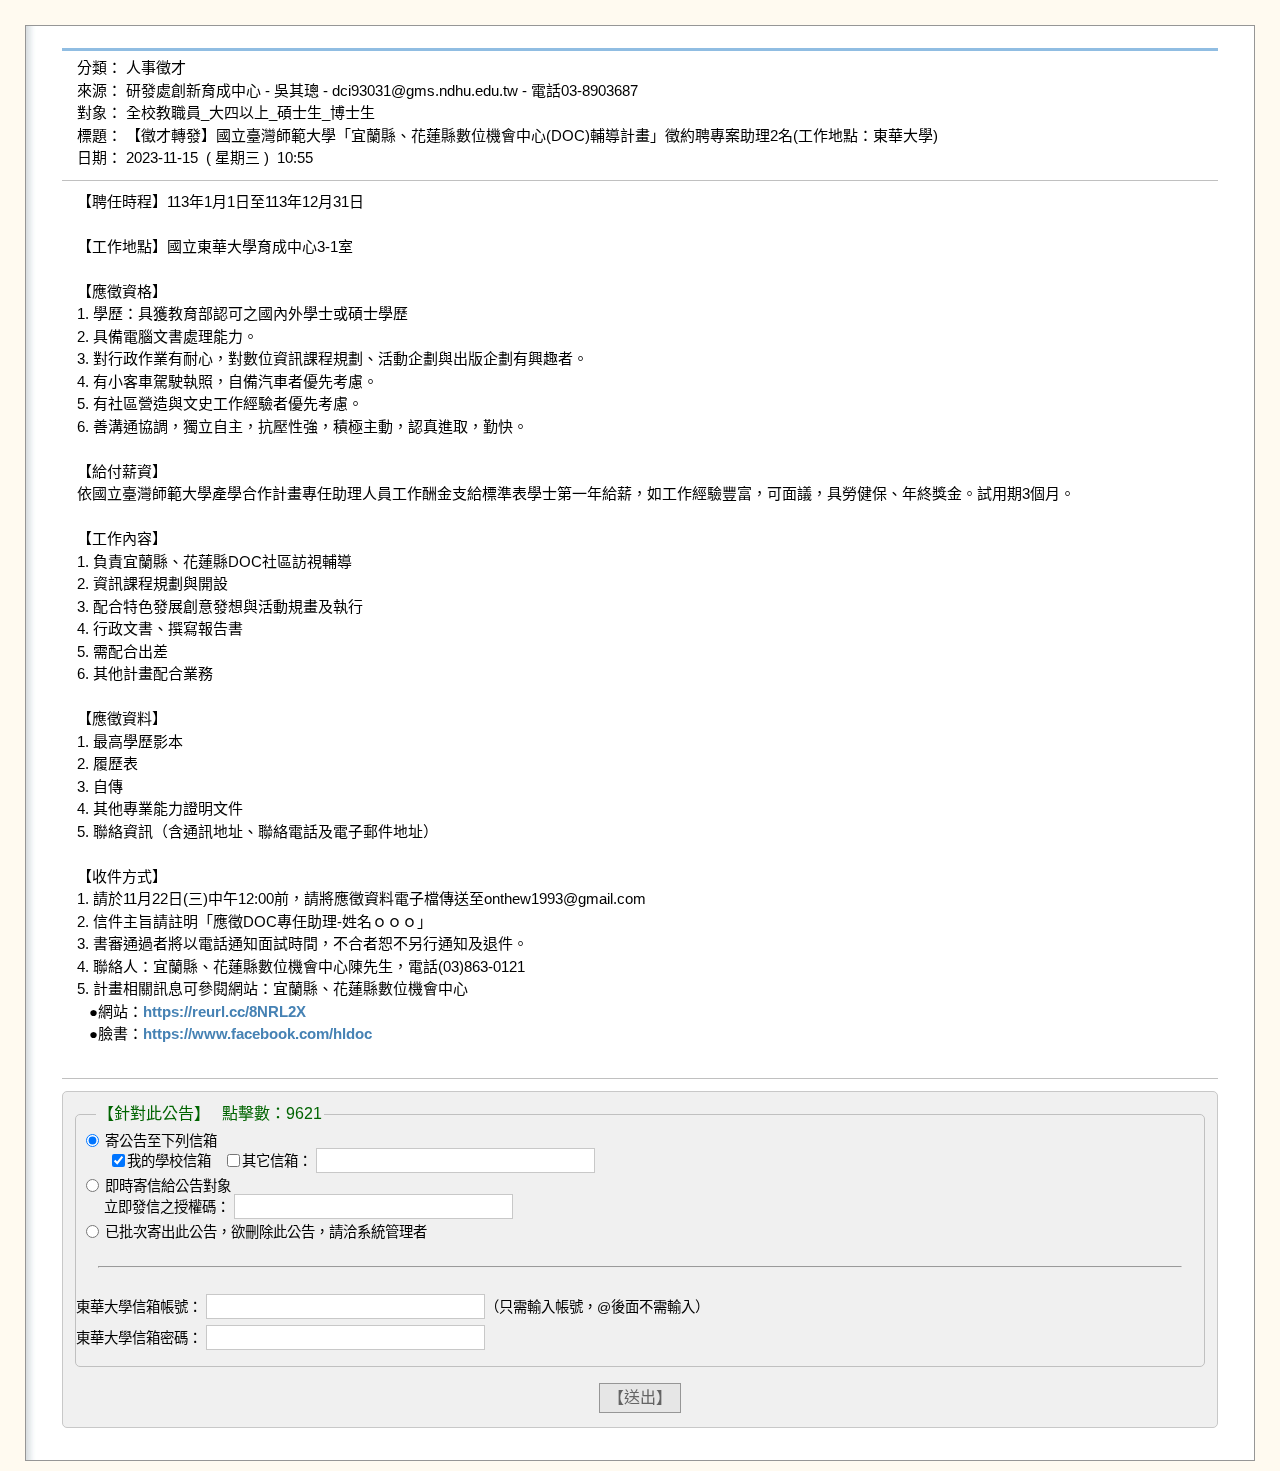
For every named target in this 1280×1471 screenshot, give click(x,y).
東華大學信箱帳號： (139, 1307)
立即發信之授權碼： (167, 1207)
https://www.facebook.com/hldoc (257, 1033)
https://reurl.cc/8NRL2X (224, 1011)
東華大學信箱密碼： (139, 1338)
